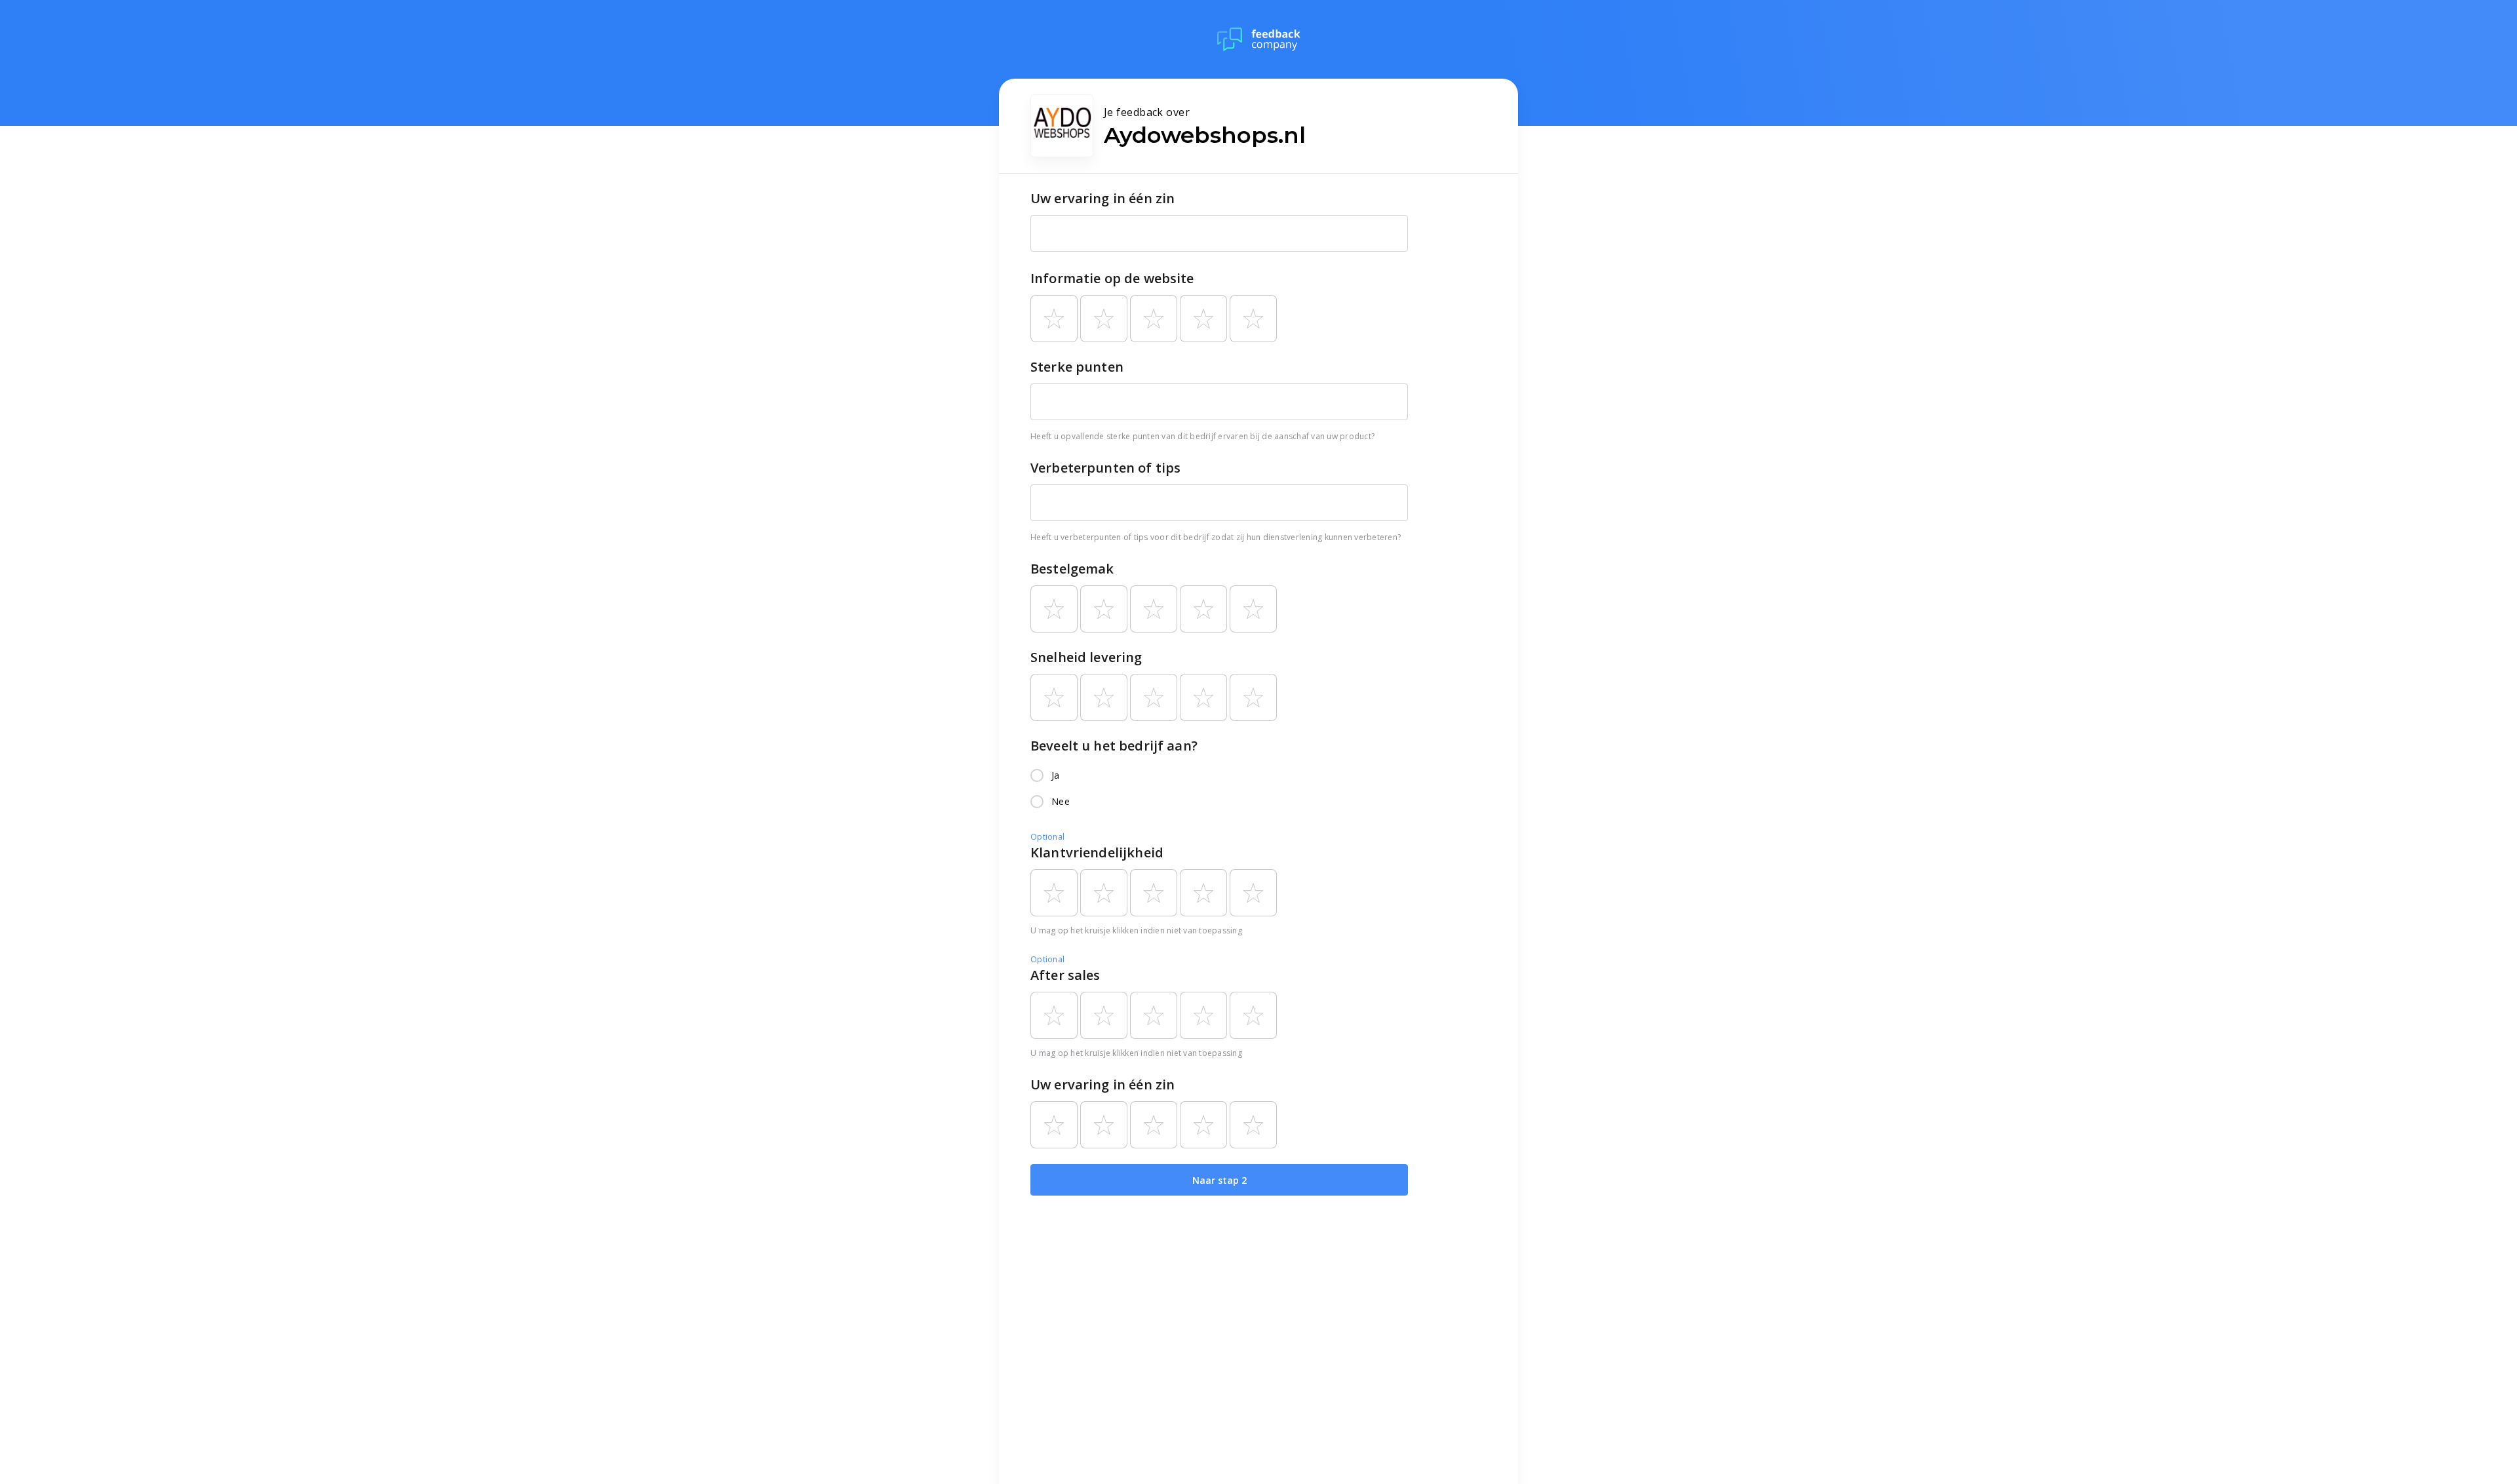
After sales (1065, 975)
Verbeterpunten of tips (1105, 468)
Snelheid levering (1086, 657)
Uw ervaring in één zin (1102, 198)
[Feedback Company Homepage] (1259, 39)
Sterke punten (1077, 367)
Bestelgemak (1072, 569)
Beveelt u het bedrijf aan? (1114, 746)
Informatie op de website (1112, 278)
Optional (1047, 837)
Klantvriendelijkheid (1097, 852)
